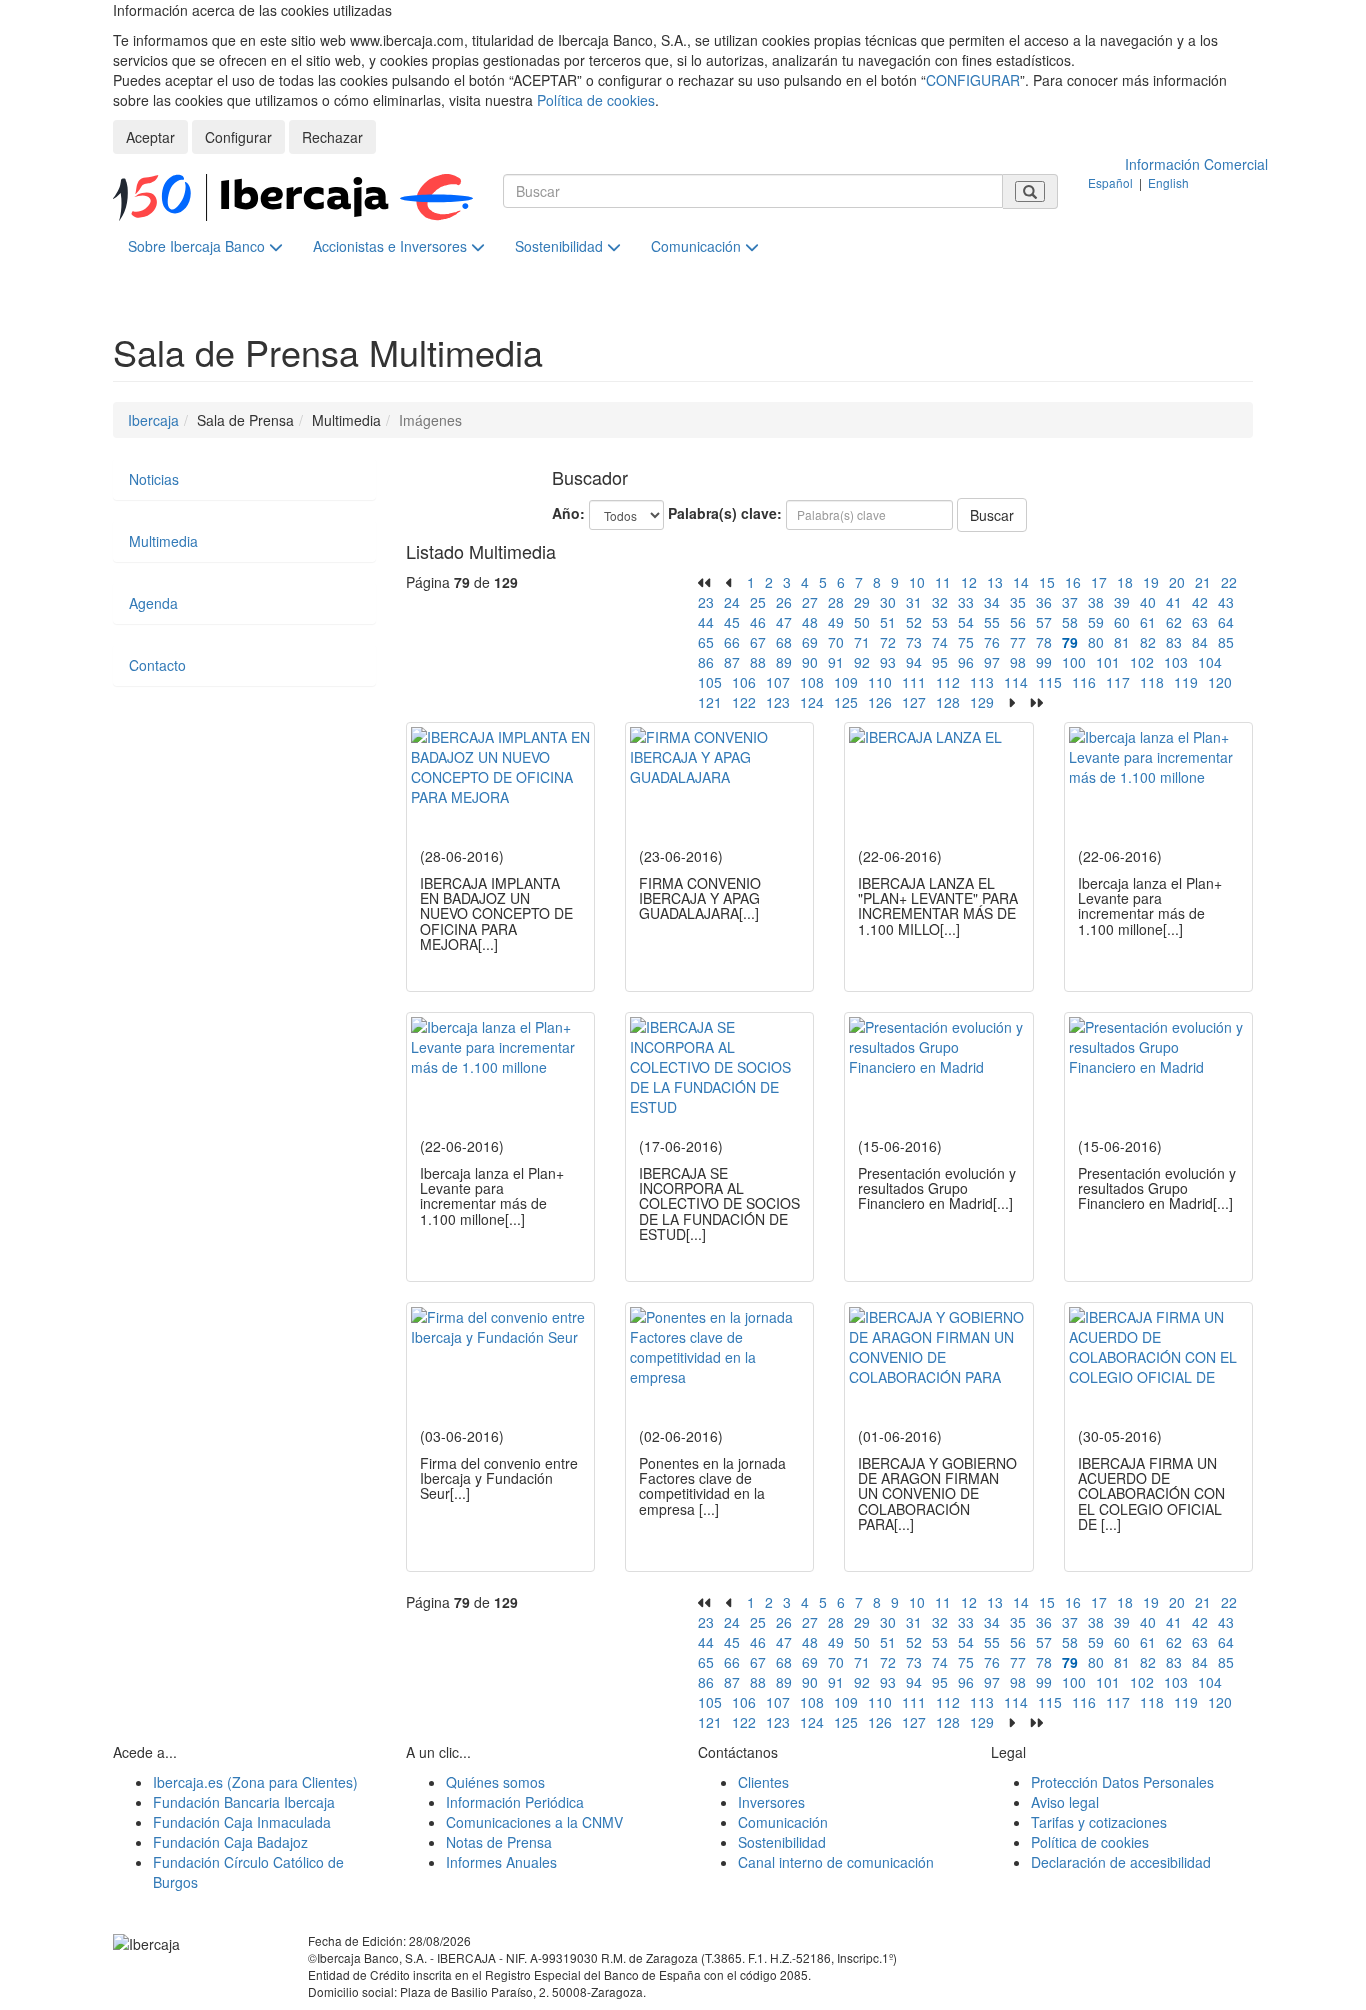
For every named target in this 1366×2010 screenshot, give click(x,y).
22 (1229, 582)
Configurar (238, 137)
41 (1174, 602)
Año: (568, 513)
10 (917, 582)
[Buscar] (1030, 191)
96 (966, 662)
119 (1186, 682)
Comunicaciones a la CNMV (534, 1822)
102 (1142, 662)
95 (940, 662)
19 (1151, 582)
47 (784, 622)
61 (1148, 622)
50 (862, 622)
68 (784, 642)
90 (810, 662)
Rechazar (332, 137)
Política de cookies (596, 100)
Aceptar (150, 137)
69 (810, 642)
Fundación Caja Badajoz (230, 1842)
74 (940, 642)
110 (880, 682)
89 (784, 662)
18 (1125, 582)
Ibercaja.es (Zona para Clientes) (255, 1782)
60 (1122, 622)
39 (1122, 602)
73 (914, 642)
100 (1074, 662)
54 (966, 622)
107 (778, 682)
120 (1220, 682)
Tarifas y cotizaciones (1099, 1822)
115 (1050, 682)
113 (982, 682)
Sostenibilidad (561, 246)
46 (758, 622)
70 (836, 642)
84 (1200, 642)
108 (812, 682)
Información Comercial (1196, 164)
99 (1044, 662)
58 (1070, 622)
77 (1018, 642)
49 (836, 622)
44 (706, 622)
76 (992, 642)
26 (784, 602)
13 (995, 582)
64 (1226, 622)
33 (966, 602)
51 (888, 622)
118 (1152, 682)
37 (1070, 602)
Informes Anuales (501, 1862)
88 (758, 662)
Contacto (157, 665)
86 (706, 662)
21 (1203, 582)
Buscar (992, 515)
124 (812, 702)
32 (940, 602)
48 (810, 622)
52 (914, 622)
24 (732, 602)
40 (1148, 602)
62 (1174, 622)
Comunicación (698, 246)
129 (982, 702)
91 (836, 662)
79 (1070, 642)
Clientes (763, 1782)
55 (992, 622)
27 (810, 602)
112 (948, 682)
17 (1099, 582)
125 (846, 702)
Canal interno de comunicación (836, 1862)
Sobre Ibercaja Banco (198, 246)
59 (1096, 622)
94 (914, 662)
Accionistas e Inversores (392, 246)
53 (940, 622)
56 (1018, 622)
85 (1226, 642)
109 (846, 682)
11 (943, 582)
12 (969, 582)
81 (1122, 642)
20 (1177, 582)
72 (888, 642)
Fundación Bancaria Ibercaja (244, 1802)
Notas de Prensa (499, 1842)
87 (732, 662)
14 (1021, 582)
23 (706, 602)
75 (966, 642)
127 (914, 702)
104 (1210, 662)
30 (888, 602)
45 (732, 622)
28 (836, 602)
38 (1096, 602)
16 (1073, 582)
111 (914, 682)
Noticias (154, 479)
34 (992, 602)
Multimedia (163, 541)
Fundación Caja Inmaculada (242, 1822)
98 (1018, 662)
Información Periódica (515, 1802)
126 (880, 702)
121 (710, 702)
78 (1044, 642)
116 (1084, 682)
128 (948, 702)
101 (1108, 662)
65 (706, 642)
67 (758, 642)
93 (888, 662)
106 (744, 682)
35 (1018, 602)
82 (1148, 642)
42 (1200, 602)
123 (778, 702)
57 (1044, 622)
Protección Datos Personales (1122, 1782)
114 (1016, 682)
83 (1174, 642)
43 (1226, 602)
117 (1118, 682)
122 (744, 702)
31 (914, 602)
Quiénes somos (495, 1782)
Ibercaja (153, 420)
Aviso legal (1065, 1802)
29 (862, 602)
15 (1047, 582)
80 (1096, 642)
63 (1200, 622)
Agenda (153, 603)
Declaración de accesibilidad (1121, 1862)
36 (1044, 602)
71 (862, 642)
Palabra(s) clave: (725, 513)
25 (758, 602)
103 (1176, 662)
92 (862, 662)
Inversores (771, 1802)
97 (992, 662)
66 (732, 642)
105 (710, 682)
